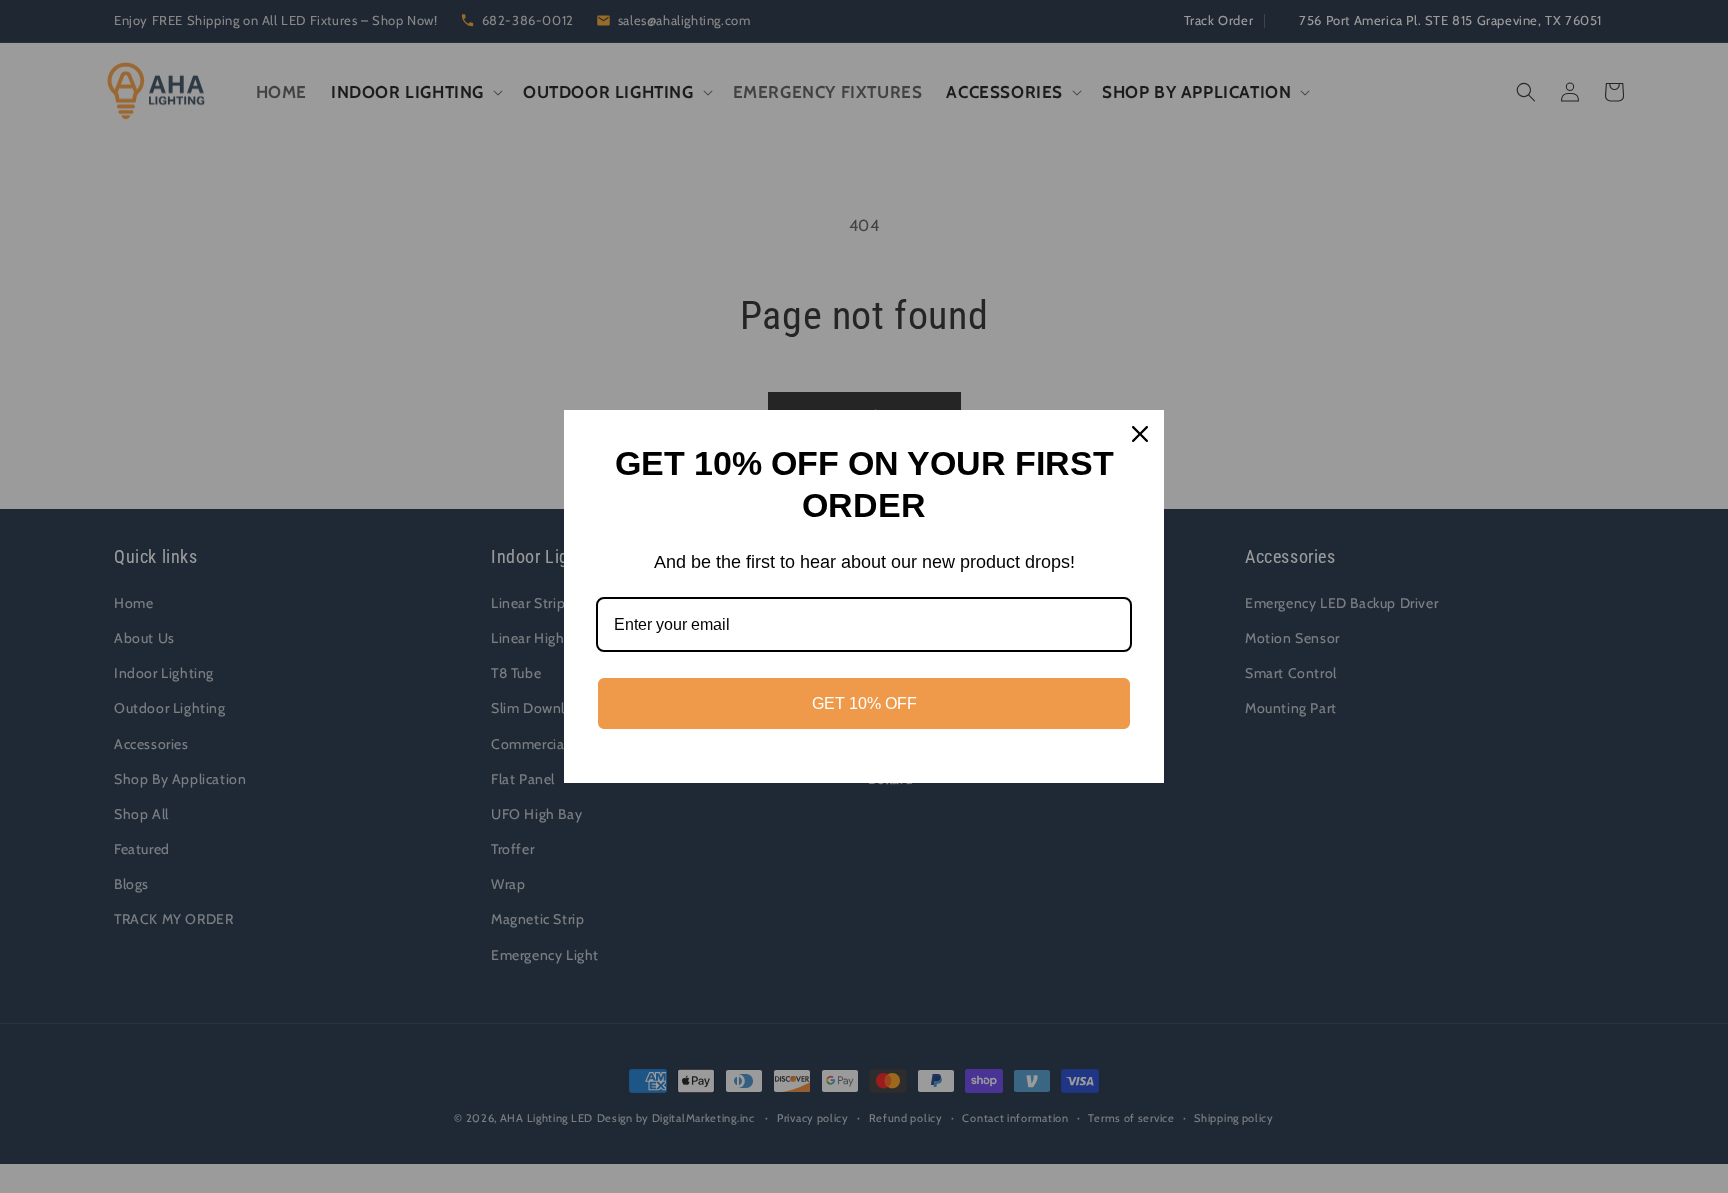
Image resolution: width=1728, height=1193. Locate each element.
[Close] (1140, 434)
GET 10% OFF (864, 703)
